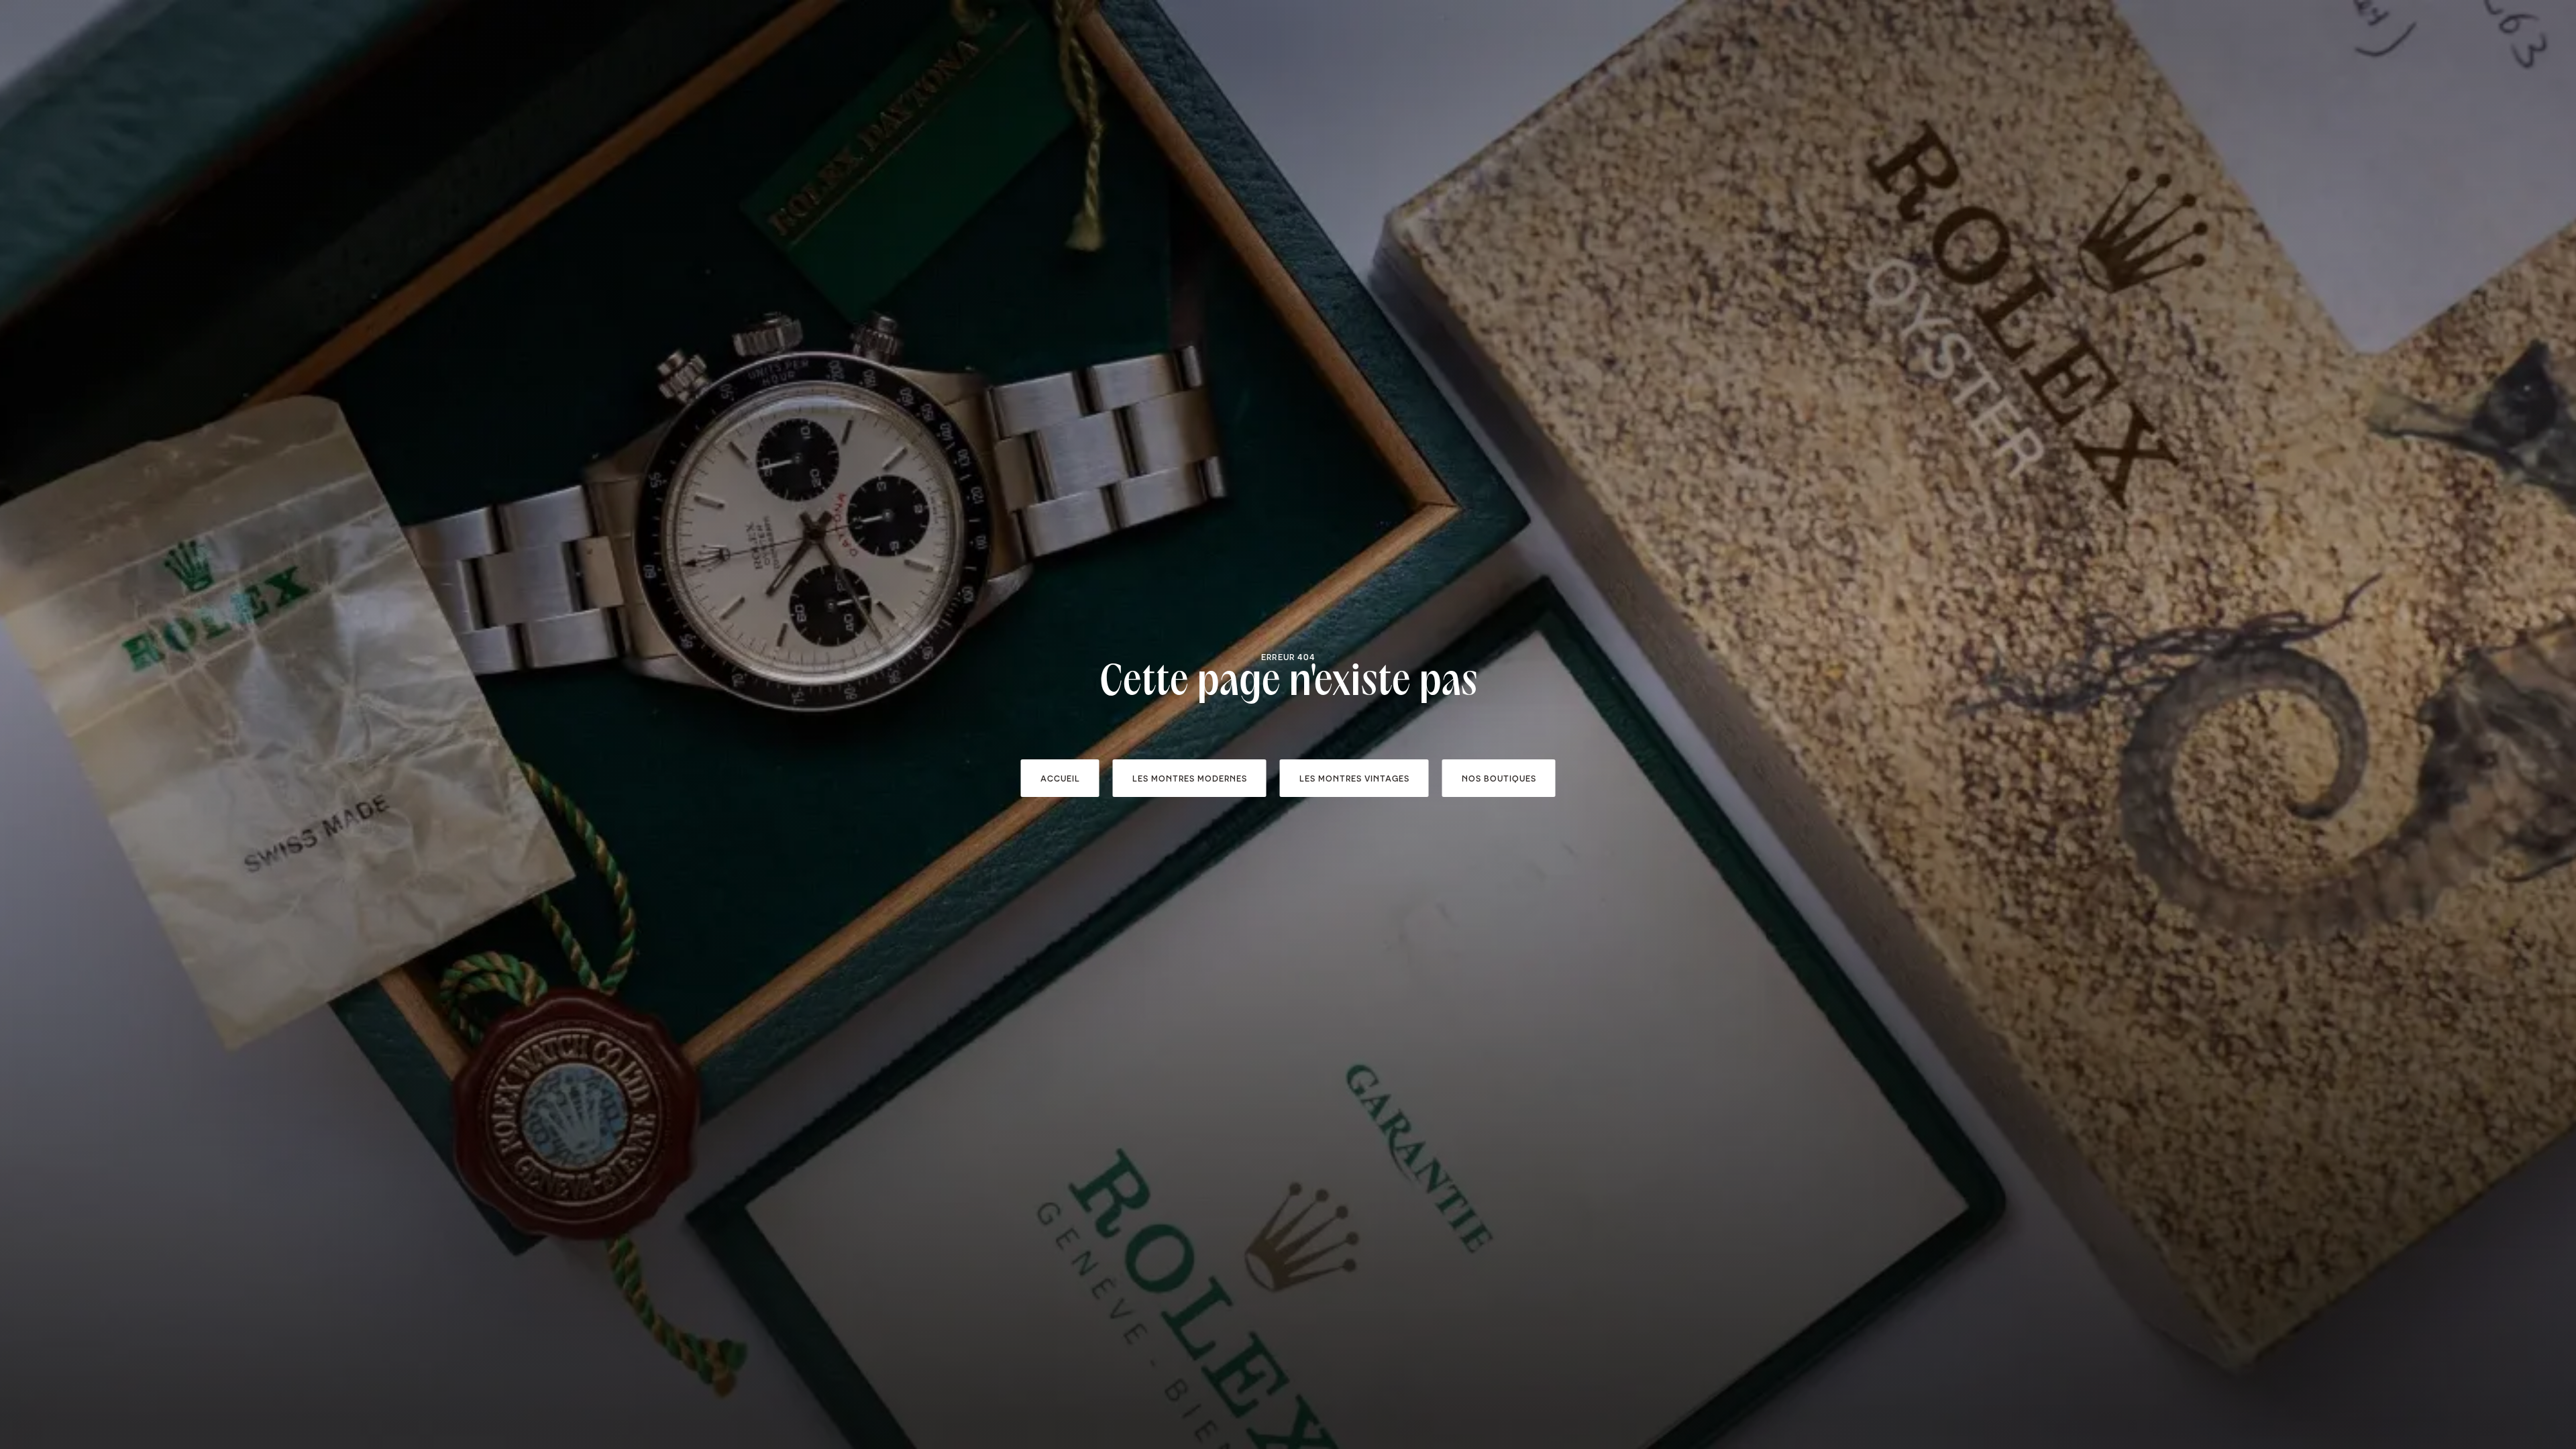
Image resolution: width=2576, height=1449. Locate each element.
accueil (1060, 778)
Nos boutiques (1499, 778)
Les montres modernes (1190, 778)
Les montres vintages (1354, 778)
